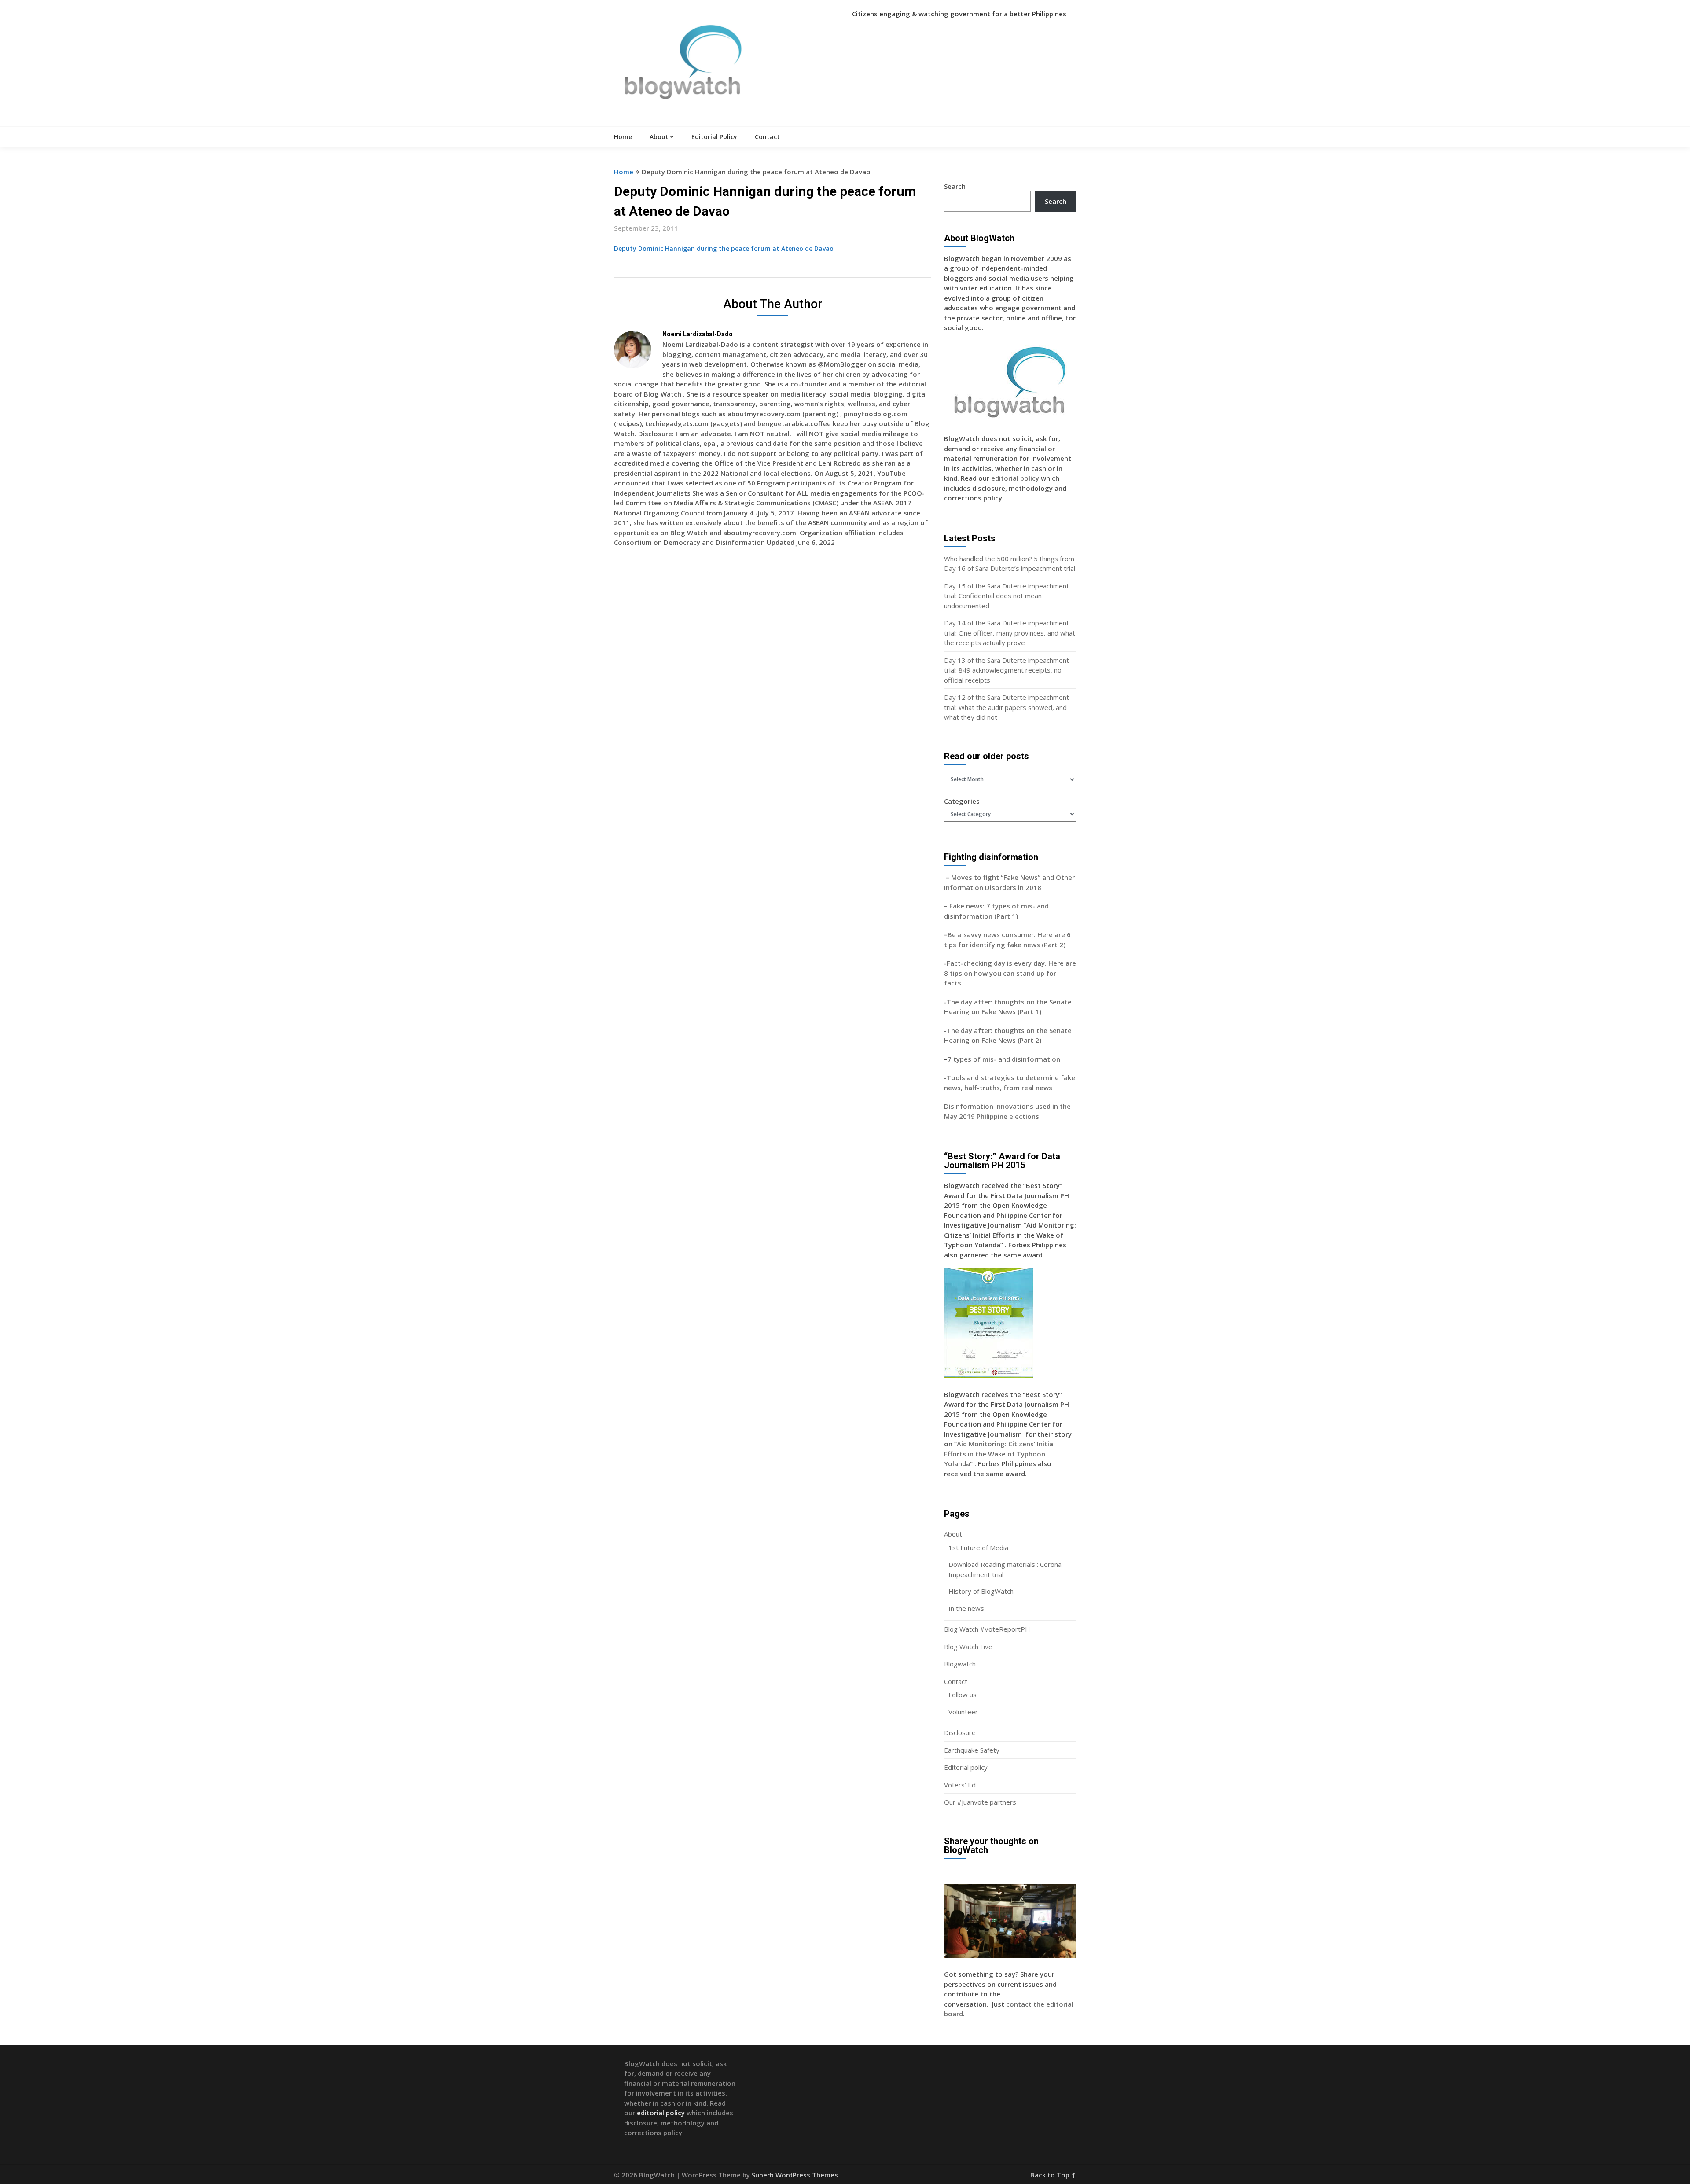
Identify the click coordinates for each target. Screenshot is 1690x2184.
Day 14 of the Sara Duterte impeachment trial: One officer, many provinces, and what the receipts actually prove (1010, 633)
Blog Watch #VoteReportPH (987, 1629)
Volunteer (963, 1712)
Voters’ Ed (960, 1785)
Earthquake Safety (972, 1750)
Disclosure (960, 1732)
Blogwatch (960, 1664)
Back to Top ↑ (1053, 2175)
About (659, 137)
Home (623, 137)
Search (955, 186)
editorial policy (1015, 478)
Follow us (963, 1695)
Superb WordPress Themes (795, 2175)
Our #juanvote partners (980, 1802)
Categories (962, 801)
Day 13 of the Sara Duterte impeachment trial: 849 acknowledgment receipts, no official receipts (1007, 670)
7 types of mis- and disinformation (1005, 1059)
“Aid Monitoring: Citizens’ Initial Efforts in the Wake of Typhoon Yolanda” (999, 1454)
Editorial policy (966, 1767)
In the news (966, 1608)
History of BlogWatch (981, 1591)
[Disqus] (772, 682)
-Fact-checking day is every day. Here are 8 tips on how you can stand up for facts (1010, 973)
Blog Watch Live (968, 1647)
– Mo (953, 877)
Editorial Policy (714, 137)
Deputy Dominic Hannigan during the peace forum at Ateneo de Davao (724, 248)
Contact (767, 137)
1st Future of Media (978, 1548)
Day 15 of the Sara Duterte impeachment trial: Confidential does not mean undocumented (1007, 596)
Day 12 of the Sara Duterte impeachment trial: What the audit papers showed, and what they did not (1007, 707)
